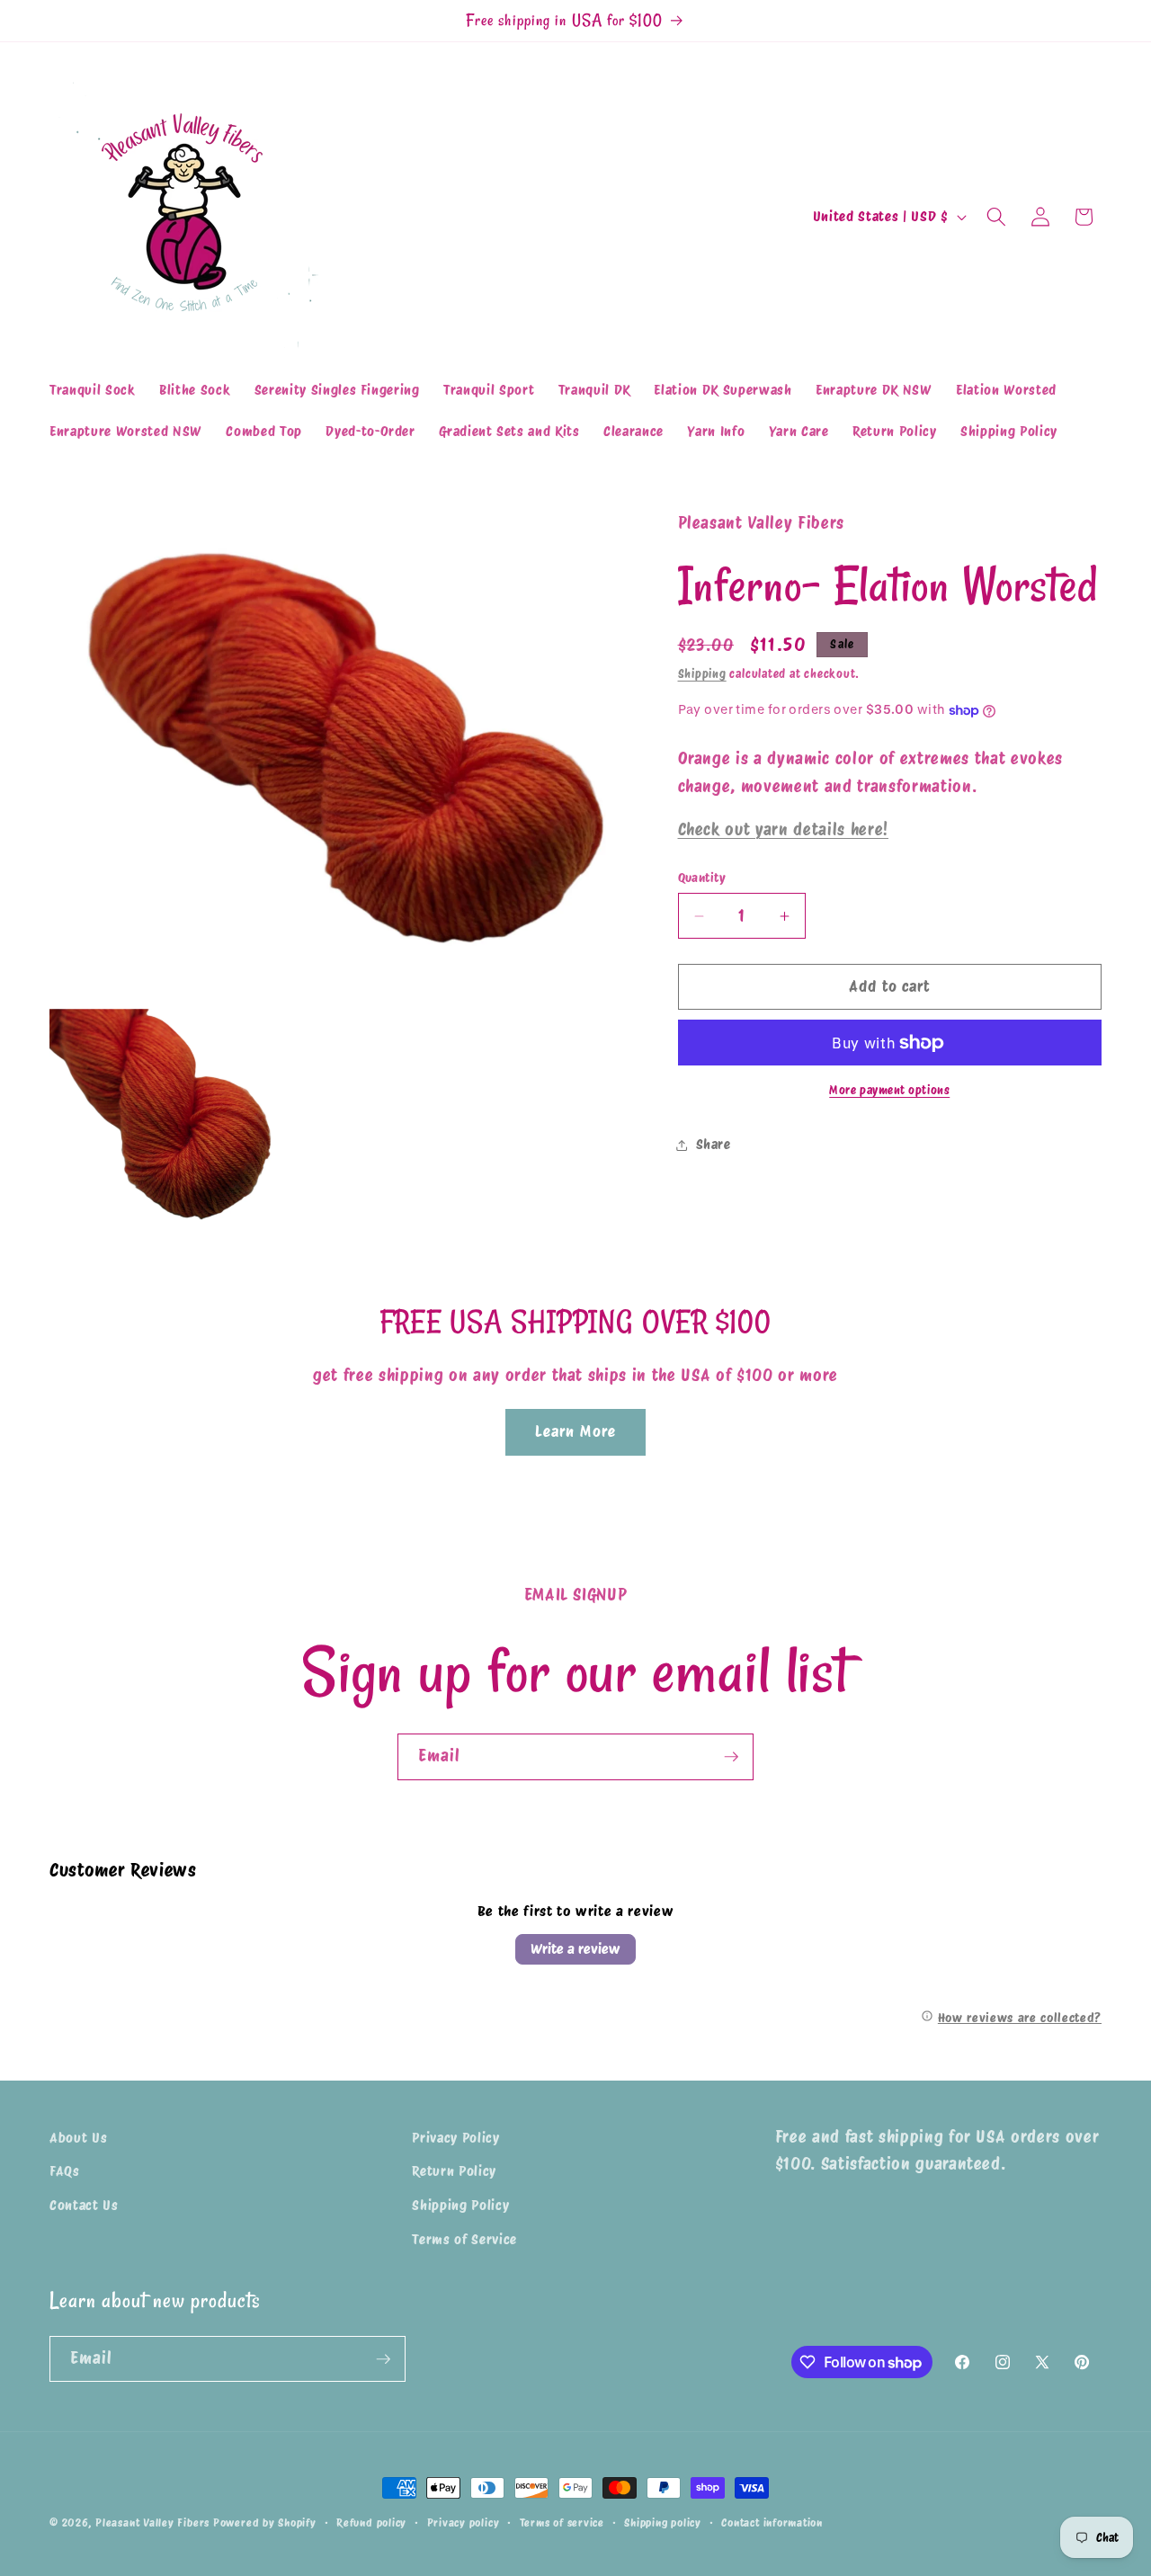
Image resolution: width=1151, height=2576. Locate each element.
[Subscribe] (731, 1757)
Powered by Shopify (265, 2523)
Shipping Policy (460, 2205)
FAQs (65, 2172)
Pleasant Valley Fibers (152, 2523)
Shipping (702, 673)
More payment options (889, 1090)
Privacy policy (464, 2523)
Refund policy (371, 2523)
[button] (996, 217)
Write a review (575, 1949)
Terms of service (562, 2523)
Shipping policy (663, 2523)
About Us (78, 2138)
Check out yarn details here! (783, 829)
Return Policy (454, 2172)
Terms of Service (464, 2239)
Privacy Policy (455, 2138)
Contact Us (84, 2205)
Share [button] (714, 1144)
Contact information (772, 2523)
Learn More (575, 1431)
